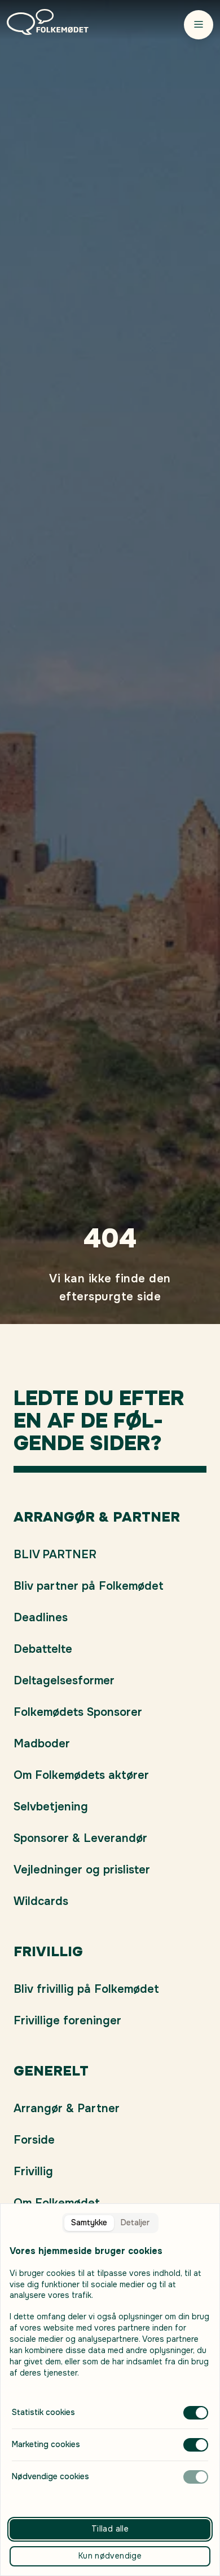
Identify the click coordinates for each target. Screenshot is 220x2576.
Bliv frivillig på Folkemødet (86, 1989)
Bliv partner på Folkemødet (89, 1586)
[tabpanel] (110, 2364)
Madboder (42, 1744)
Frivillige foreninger (67, 2021)
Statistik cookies (43, 2412)
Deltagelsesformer (64, 1681)
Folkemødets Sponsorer (78, 1712)
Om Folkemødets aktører (81, 1775)
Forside (34, 2140)
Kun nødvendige (110, 2556)
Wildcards (41, 1901)
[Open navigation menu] (199, 24)
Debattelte (43, 1649)
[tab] (89, 2223)
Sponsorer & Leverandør (80, 1838)
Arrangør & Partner (67, 2108)
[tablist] (110, 2223)
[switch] (196, 2413)
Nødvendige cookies (50, 2476)
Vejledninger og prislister (82, 1870)
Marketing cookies (46, 2444)
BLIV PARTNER (55, 1555)
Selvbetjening (51, 1807)
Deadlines (41, 1618)
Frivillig (33, 2172)
